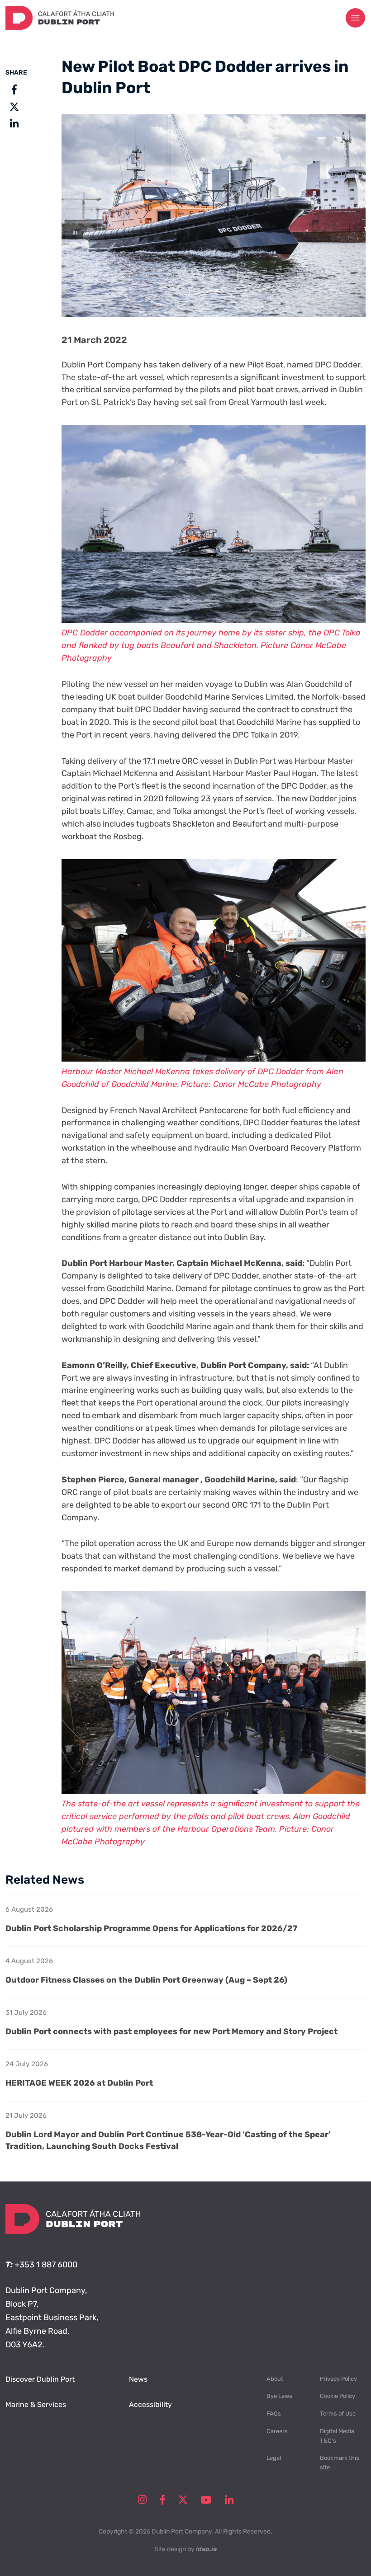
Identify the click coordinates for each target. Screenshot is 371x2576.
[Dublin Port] (60, 27)
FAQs (274, 2414)
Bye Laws (279, 2396)
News (138, 2379)
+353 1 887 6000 (46, 2265)
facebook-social (163, 2500)
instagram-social (142, 2500)
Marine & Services (36, 2404)
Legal (274, 2458)
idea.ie (206, 2549)
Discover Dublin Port (40, 2379)
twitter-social (183, 2500)
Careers (277, 2431)
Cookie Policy (338, 2396)
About (275, 2379)
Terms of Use (338, 2414)
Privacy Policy (338, 2379)
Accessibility (150, 2404)
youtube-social (206, 2500)
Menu (356, 18)
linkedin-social (229, 2500)
